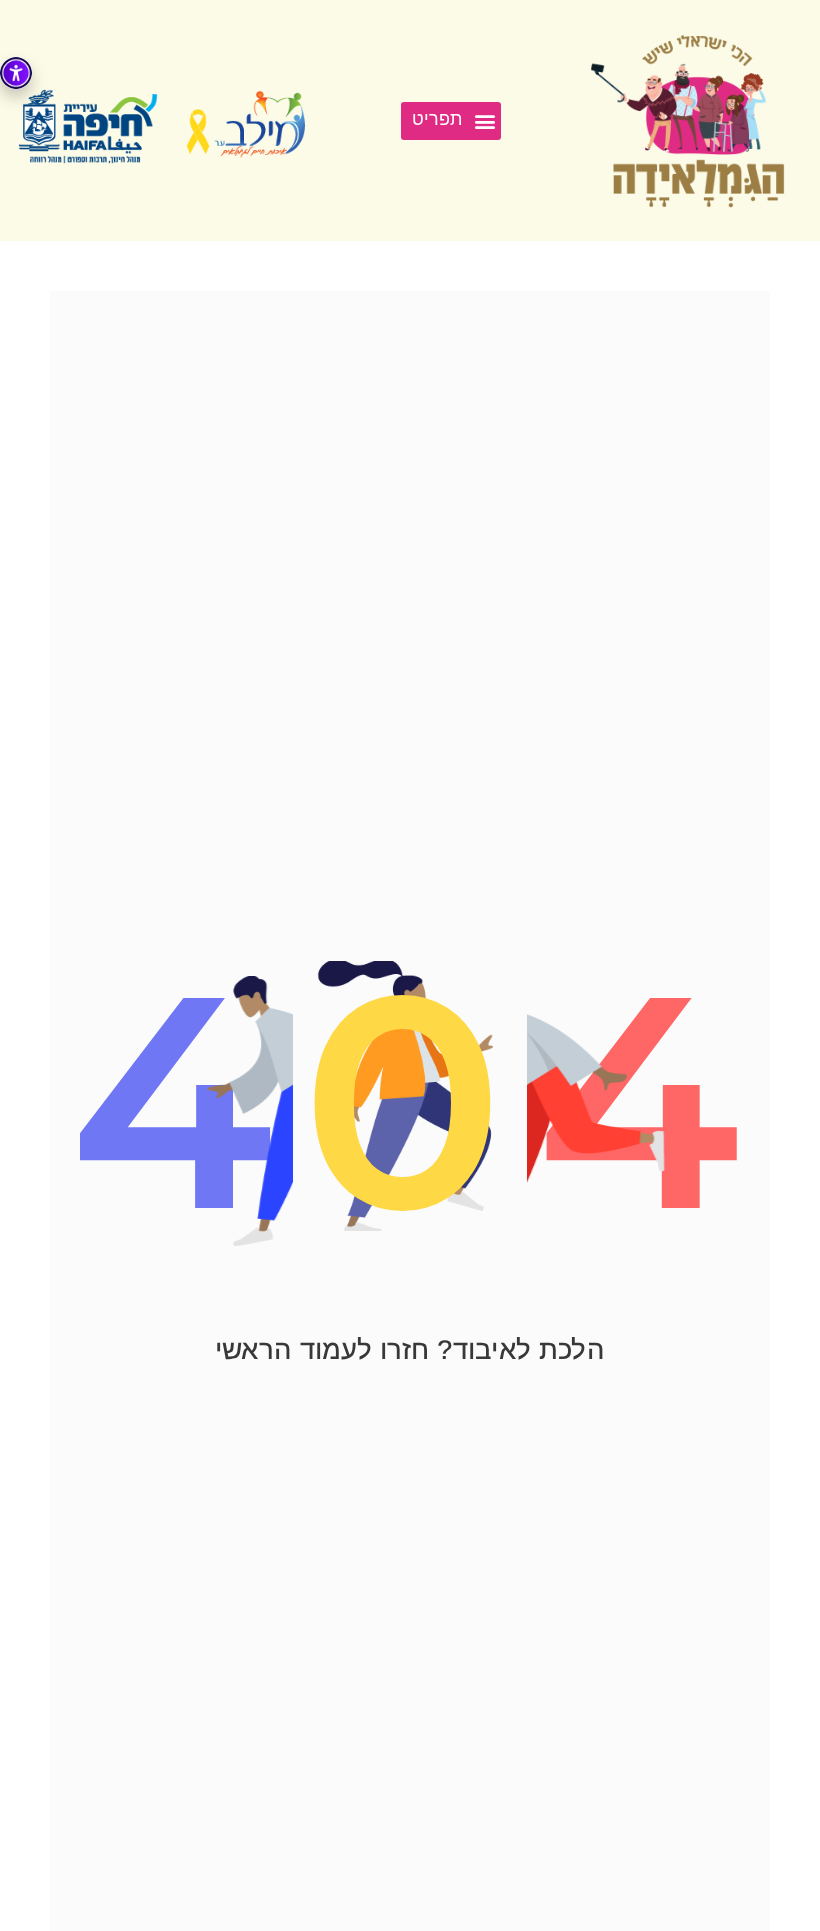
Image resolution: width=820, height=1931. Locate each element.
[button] (451, 121)
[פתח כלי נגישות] (16, 73)
